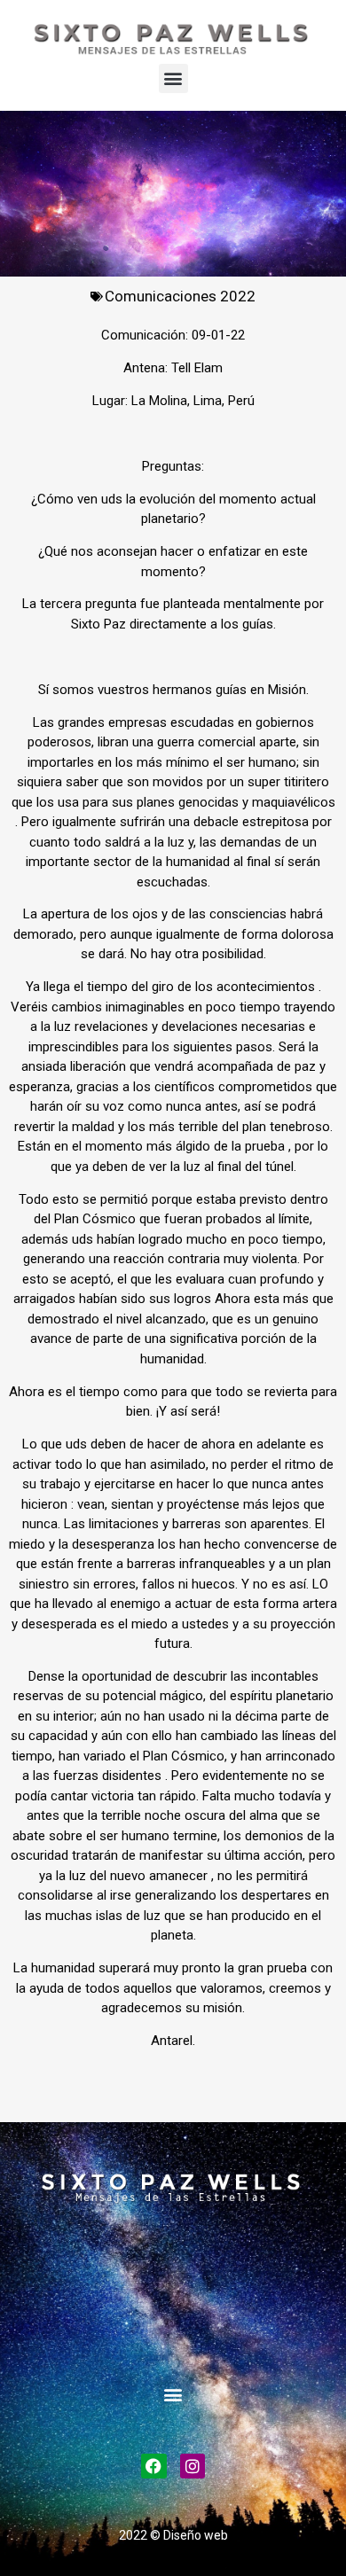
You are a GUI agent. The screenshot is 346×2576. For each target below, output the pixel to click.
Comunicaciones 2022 (180, 296)
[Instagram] (193, 2467)
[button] (173, 78)
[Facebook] (154, 2467)
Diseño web (196, 2535)
